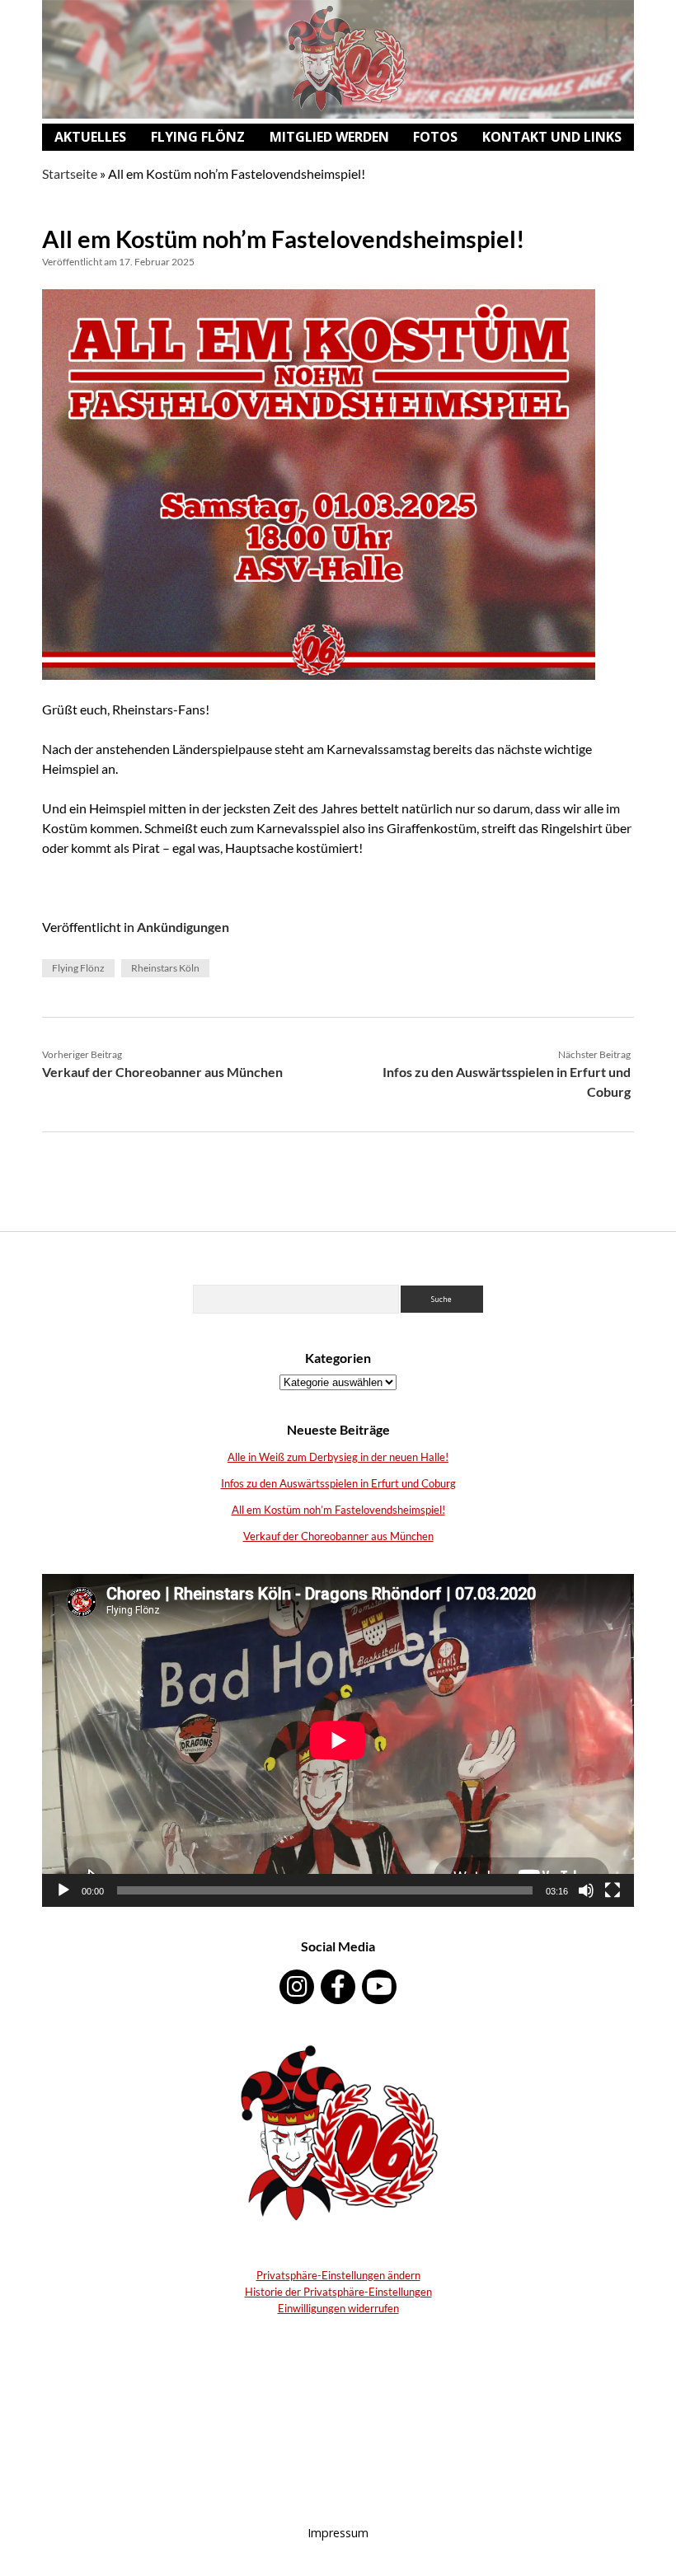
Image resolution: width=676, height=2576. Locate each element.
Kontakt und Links (552, 137)
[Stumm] (586, 1890)
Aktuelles (90, 137)
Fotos (435, 137)
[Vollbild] (613, 1890)
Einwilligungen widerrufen (338, 2308)
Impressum (338, 2533)
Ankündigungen (183, 927)
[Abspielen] (63, 1890)
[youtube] (379, 1987)
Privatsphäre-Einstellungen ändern (338, 2275)
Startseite (70, 173)
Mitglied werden (329, 137)
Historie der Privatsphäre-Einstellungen (338, 2292)
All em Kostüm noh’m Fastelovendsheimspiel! (338, 1510)
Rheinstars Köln (165, 968)
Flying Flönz (198, 137)
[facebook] (338, 1987)
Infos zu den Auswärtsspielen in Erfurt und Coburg (338, 1483)
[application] (338, 1740)
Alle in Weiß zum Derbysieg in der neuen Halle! (338, 1457)
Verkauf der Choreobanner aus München (162, 1072)
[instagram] (297, 1987)
